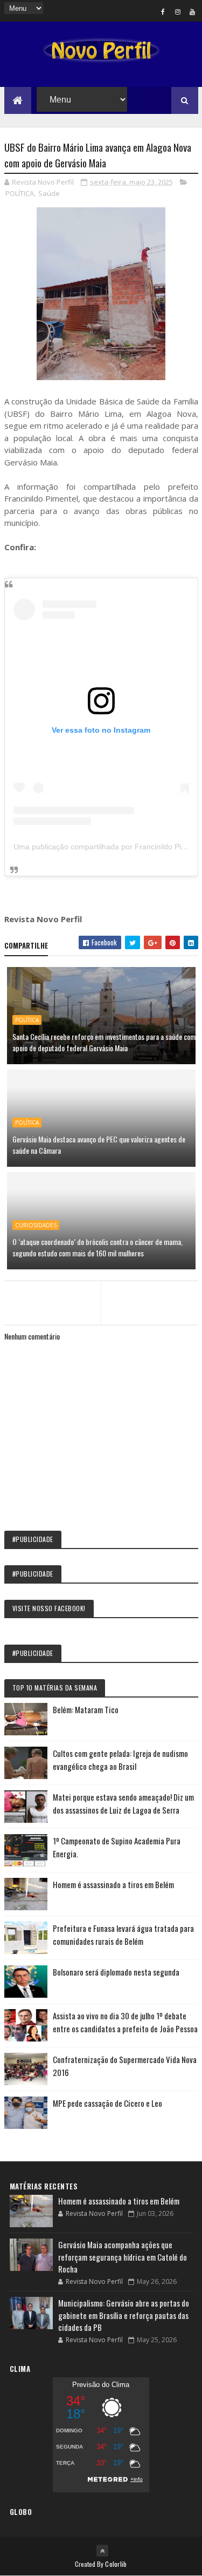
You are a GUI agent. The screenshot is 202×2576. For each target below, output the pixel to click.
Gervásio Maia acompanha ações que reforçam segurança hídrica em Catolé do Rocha (123, 2257)
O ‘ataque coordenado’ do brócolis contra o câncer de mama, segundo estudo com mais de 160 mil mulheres (97, 1247)
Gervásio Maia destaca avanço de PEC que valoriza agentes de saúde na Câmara (99, 1145)
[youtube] (192, 11)
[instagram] (178, 11)
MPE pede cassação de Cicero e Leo (107, 2103)
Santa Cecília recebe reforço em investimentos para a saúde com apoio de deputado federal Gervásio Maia (104, 1042)
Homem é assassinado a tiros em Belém (113, 1884)
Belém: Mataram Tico (86, 1709)
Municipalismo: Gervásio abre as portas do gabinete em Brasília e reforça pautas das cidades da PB (124, 2315)
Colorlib (116, 2564)
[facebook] (163, 11)
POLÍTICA (20, 193)
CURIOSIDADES (36, 1225)
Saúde (49, 193)
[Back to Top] (102, 2551)
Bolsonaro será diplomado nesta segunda (116, 1972)
